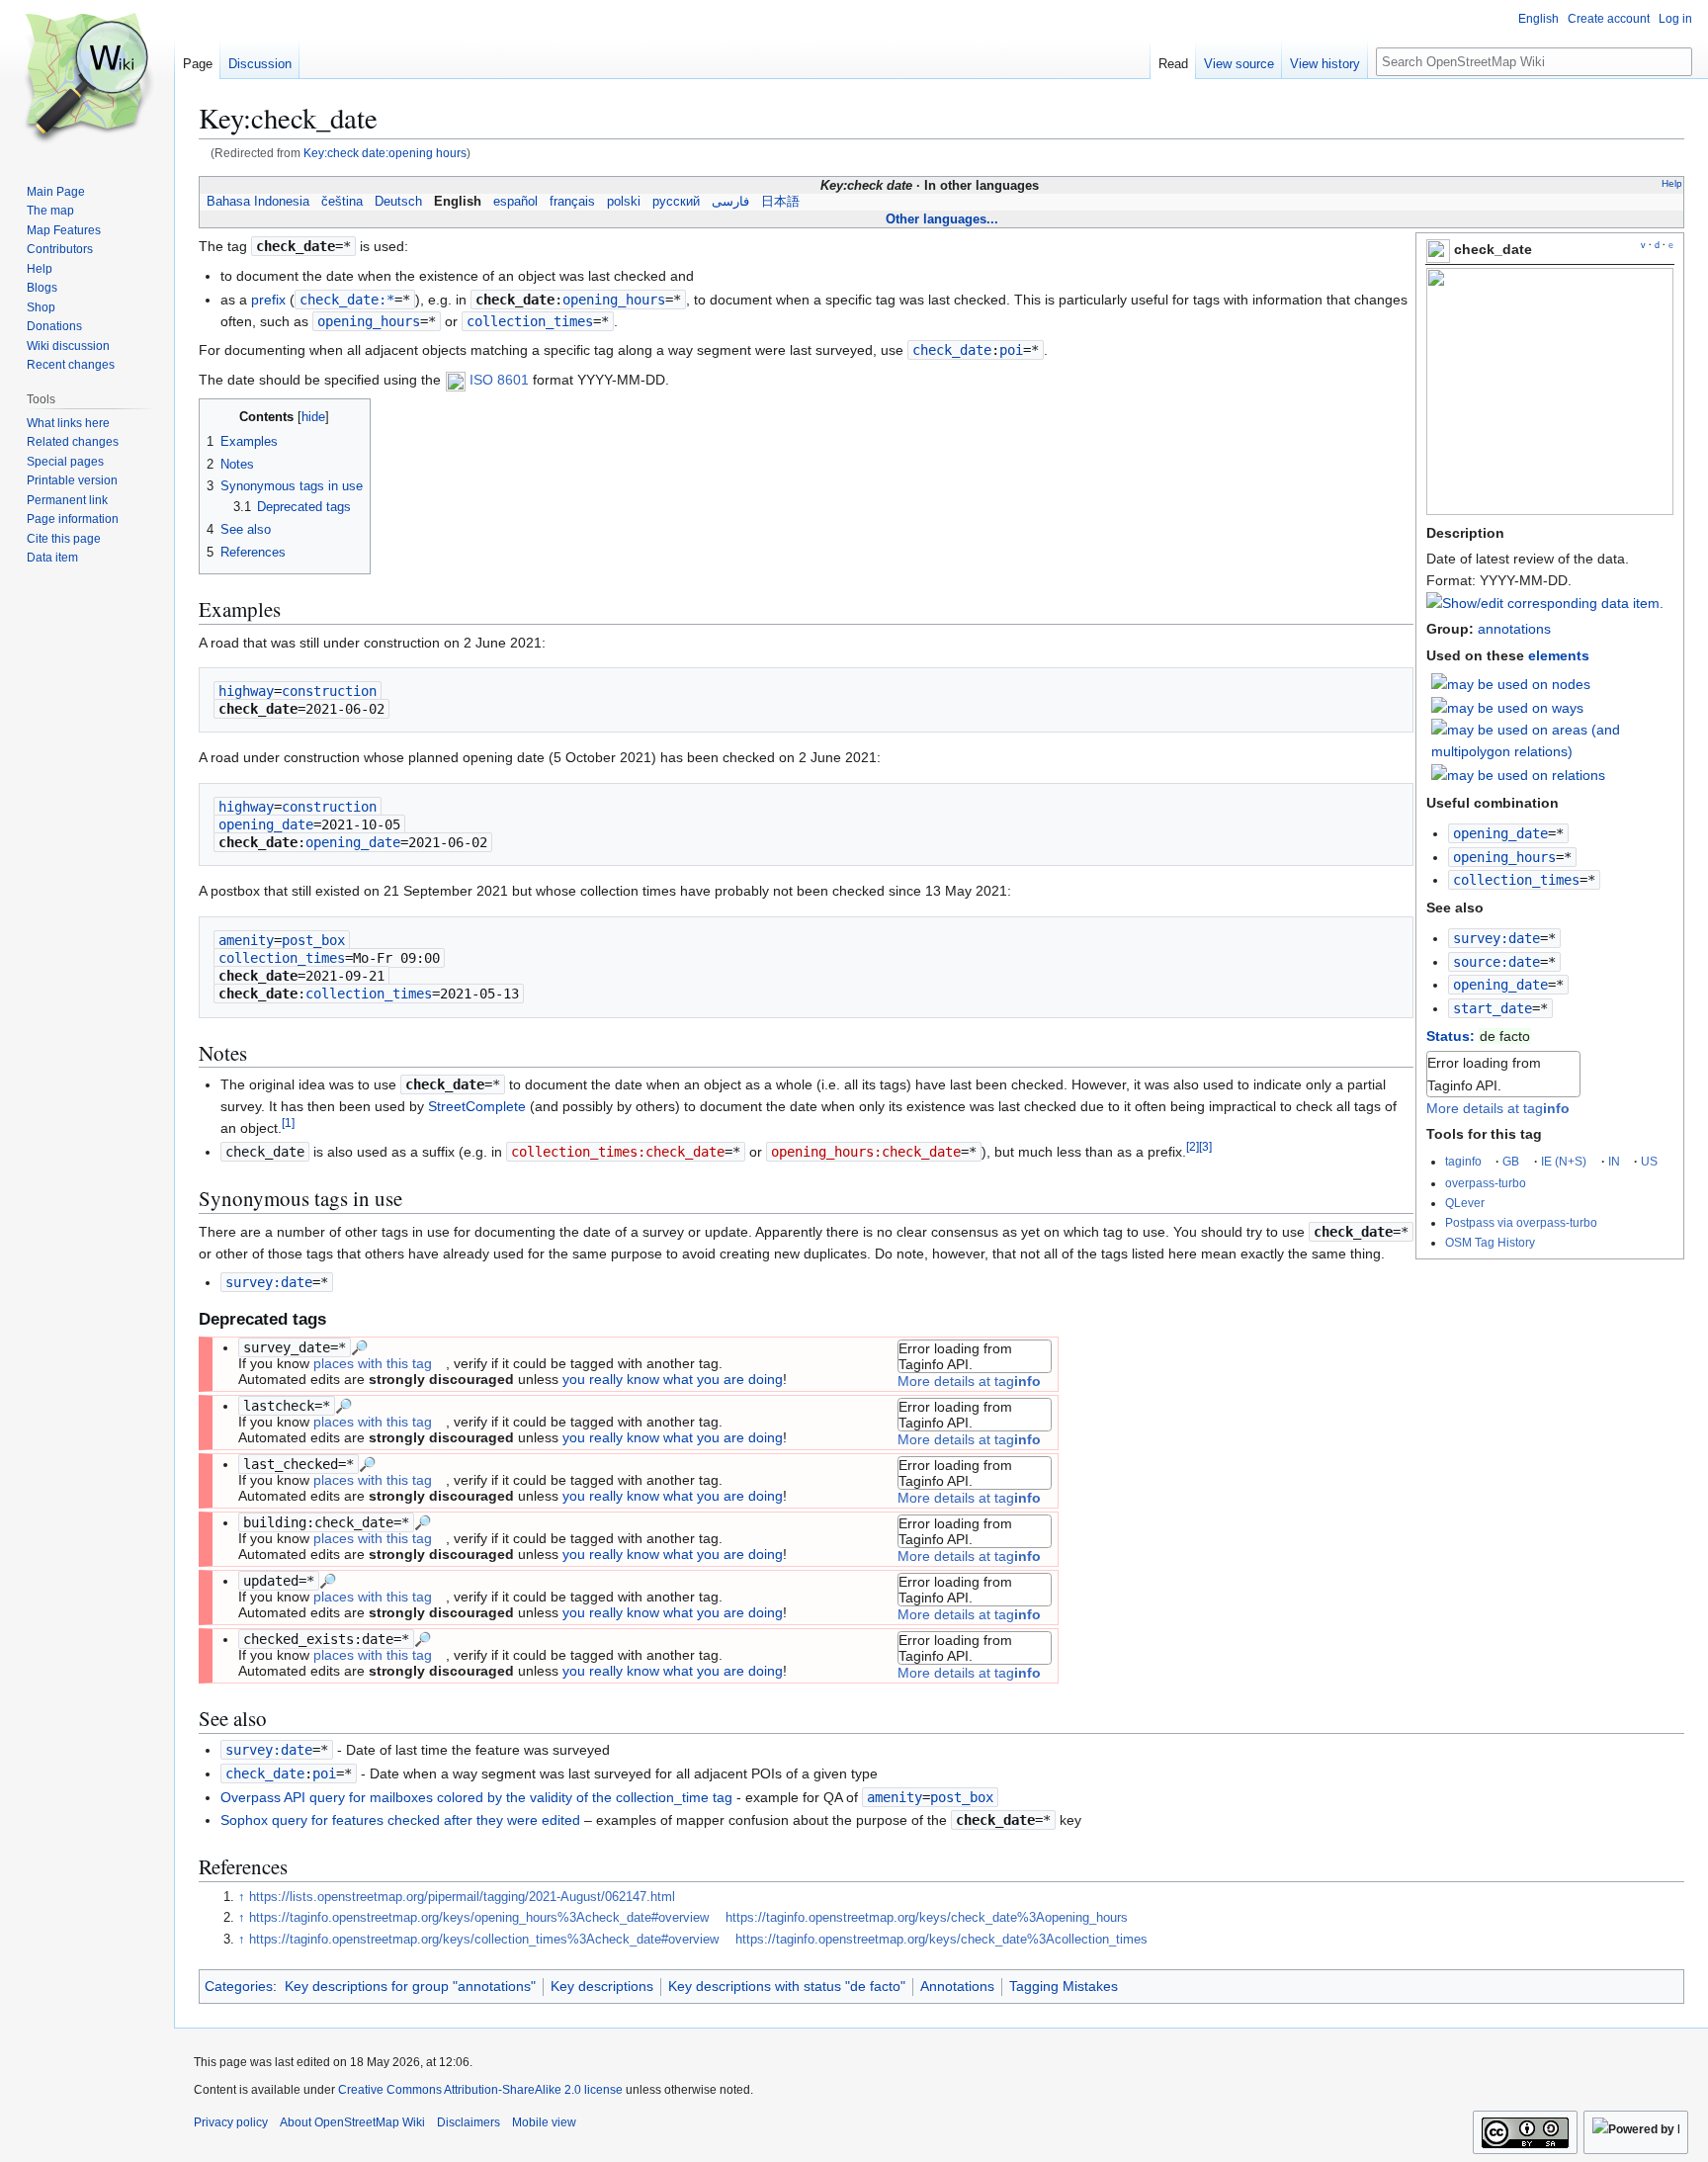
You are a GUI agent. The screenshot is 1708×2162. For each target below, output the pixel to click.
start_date (1493, 1008)
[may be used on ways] (1507, 706)
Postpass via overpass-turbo (1521, 1222)
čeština (342, 202)
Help (1672, 183)
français (572, 202)
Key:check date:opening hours (385, 153)
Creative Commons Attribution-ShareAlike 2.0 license (480, 2090)
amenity (246, 940)
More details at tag (1498, 1108)
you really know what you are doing (673, 1379)
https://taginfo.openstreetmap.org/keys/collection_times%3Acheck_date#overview (484, 1940)
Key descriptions (602, 1986)
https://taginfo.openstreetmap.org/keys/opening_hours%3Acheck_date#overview (479, 1918)
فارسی (730, 202)
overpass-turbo (1486, 1183)
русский (676, 202)
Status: (1451, 1036)
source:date (1496, 962)
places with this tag (373, 1363)
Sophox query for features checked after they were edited (400, 1820)
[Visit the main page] (87, 79)
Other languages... (942, 219)
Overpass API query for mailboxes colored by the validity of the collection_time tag (476, 1797)
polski (624, 202)
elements (1559, 655)
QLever (1465, 1203)
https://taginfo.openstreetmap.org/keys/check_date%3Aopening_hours (927, 1918)
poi (1011, 350)
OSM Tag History (1490, 1242)
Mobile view (544, 2122)
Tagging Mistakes (1064, 1986)
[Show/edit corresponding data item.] (1545, 603)
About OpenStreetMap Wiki (352, 2122)
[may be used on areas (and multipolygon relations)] (1553, 739)
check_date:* (347, 300)
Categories (239, 1986)
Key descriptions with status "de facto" (787, 1986)
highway (246, 691)
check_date (952, 350)
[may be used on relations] (1518, 774)
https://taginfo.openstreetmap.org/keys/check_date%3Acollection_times (941, 1940)
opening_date (1500, 833)
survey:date (1496, 938)
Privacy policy (231, 2122)
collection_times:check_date (618, 1152)
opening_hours (1504, 857)
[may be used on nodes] (1511, 683)
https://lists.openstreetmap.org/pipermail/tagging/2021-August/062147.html (462, 1897)
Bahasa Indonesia (258, 202)
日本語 (780, 202)
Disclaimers (469, 2122)
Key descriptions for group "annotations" (410, 1986)
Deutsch (398, 202)
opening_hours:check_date (866, 1152)
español (515, 202)
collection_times (1516, 880)
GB (1511, 1161)
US (1649, 1161)
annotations (1514, 629)
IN (1614, 1161)
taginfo (1463, 1161)
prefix (268, 300)
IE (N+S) (1564, 1161)
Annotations (957, 1986)
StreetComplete (477, 1106)
